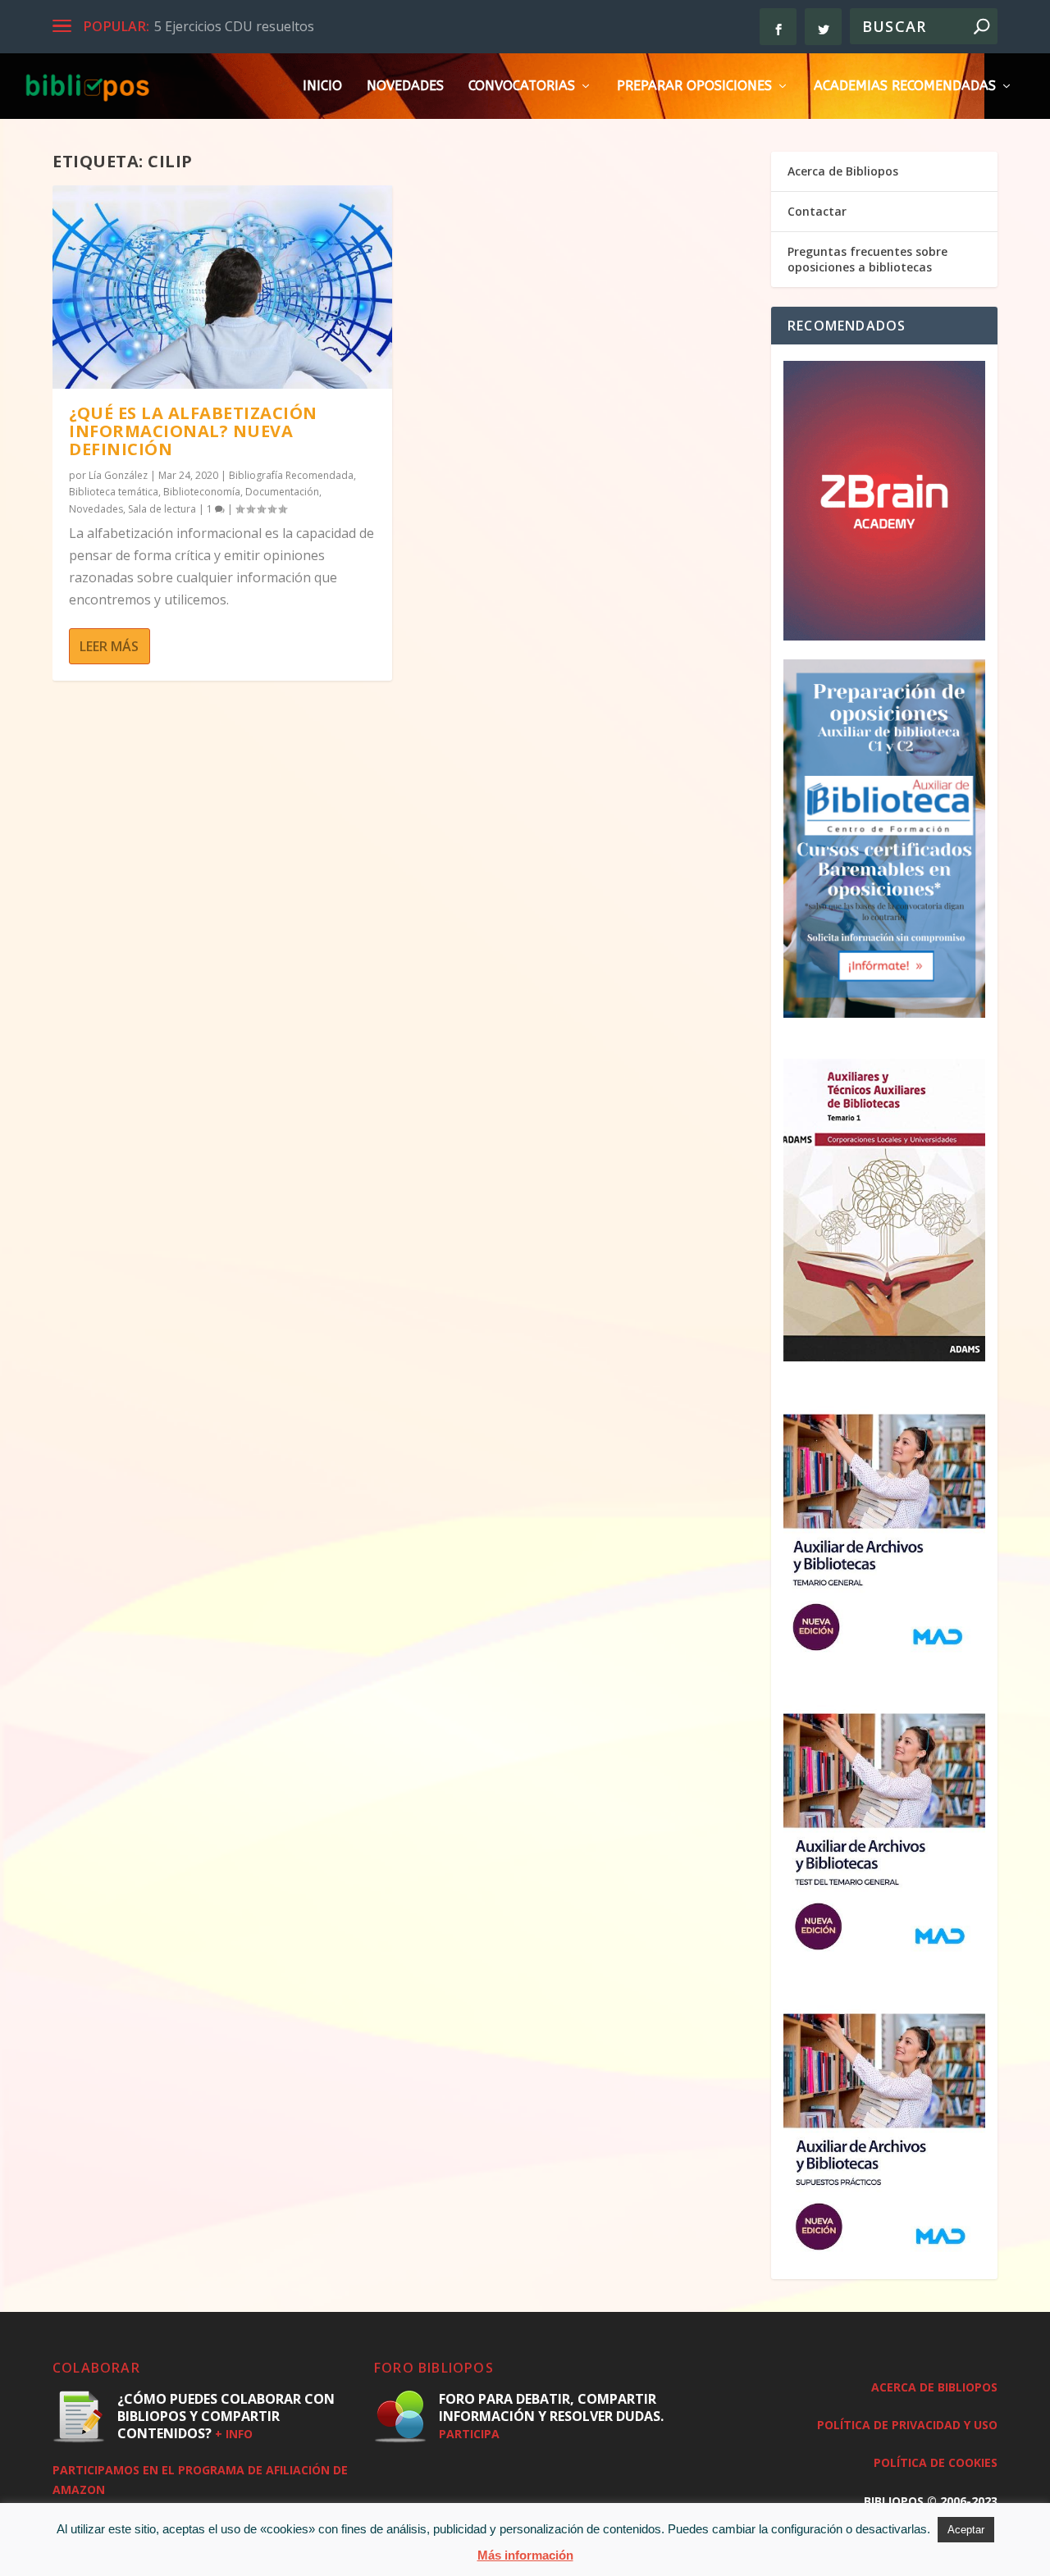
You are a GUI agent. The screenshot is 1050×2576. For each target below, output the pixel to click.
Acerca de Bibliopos (843, 171)
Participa (469, 2434)
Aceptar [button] (966, 2530)
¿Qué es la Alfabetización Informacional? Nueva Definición (193, 431)
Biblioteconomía (202, 492)
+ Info (234, 2434)
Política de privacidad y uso (907, 2425)
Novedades (405, 87)
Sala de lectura (162, 509)
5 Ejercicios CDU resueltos (234, 26)
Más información (525, 2555)
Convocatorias (522, 87)
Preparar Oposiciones (694, 87)
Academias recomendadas (905, 87)
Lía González (118, 475)
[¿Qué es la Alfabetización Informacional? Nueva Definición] (222, 287)
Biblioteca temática (114, 492)
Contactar (817, 211)
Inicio (322, 87)
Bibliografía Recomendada (291, 475)
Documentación (282, 492)
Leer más (109, 646)
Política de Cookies (936, 2462)
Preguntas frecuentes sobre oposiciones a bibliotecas (867, 259)
